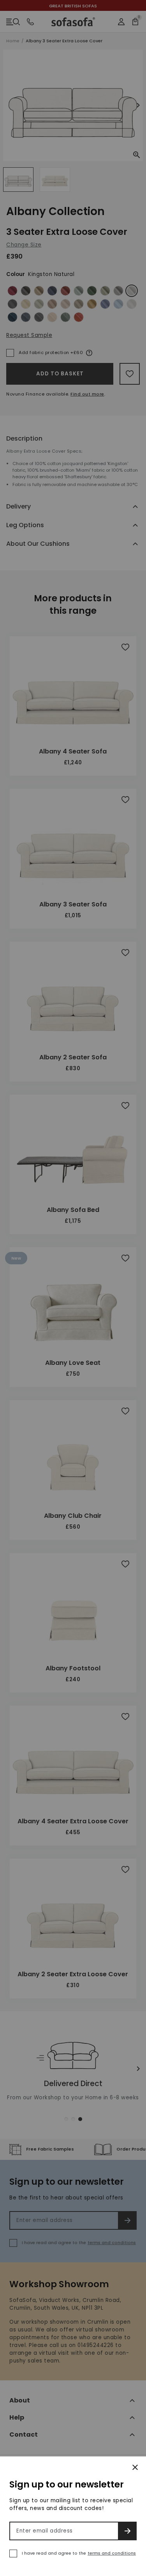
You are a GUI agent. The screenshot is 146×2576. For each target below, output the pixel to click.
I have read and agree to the (79, 2553)
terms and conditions (112, 2553)
